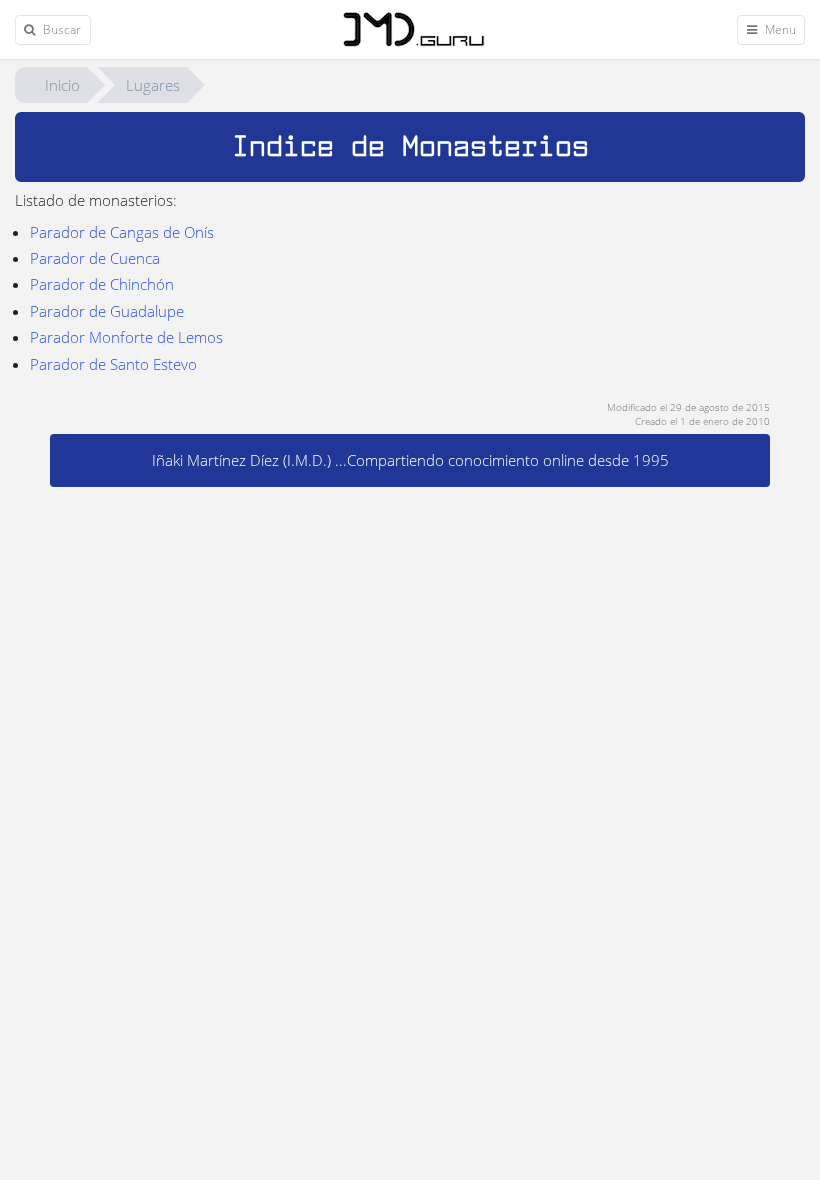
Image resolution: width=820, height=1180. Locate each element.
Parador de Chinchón (102, 284)
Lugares (153, 85)
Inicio (62, 85)
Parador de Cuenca (95, 258)
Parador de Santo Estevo (113, 364)
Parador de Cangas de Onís (122, 232)
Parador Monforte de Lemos (126, 337)
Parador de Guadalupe (107, 311)
